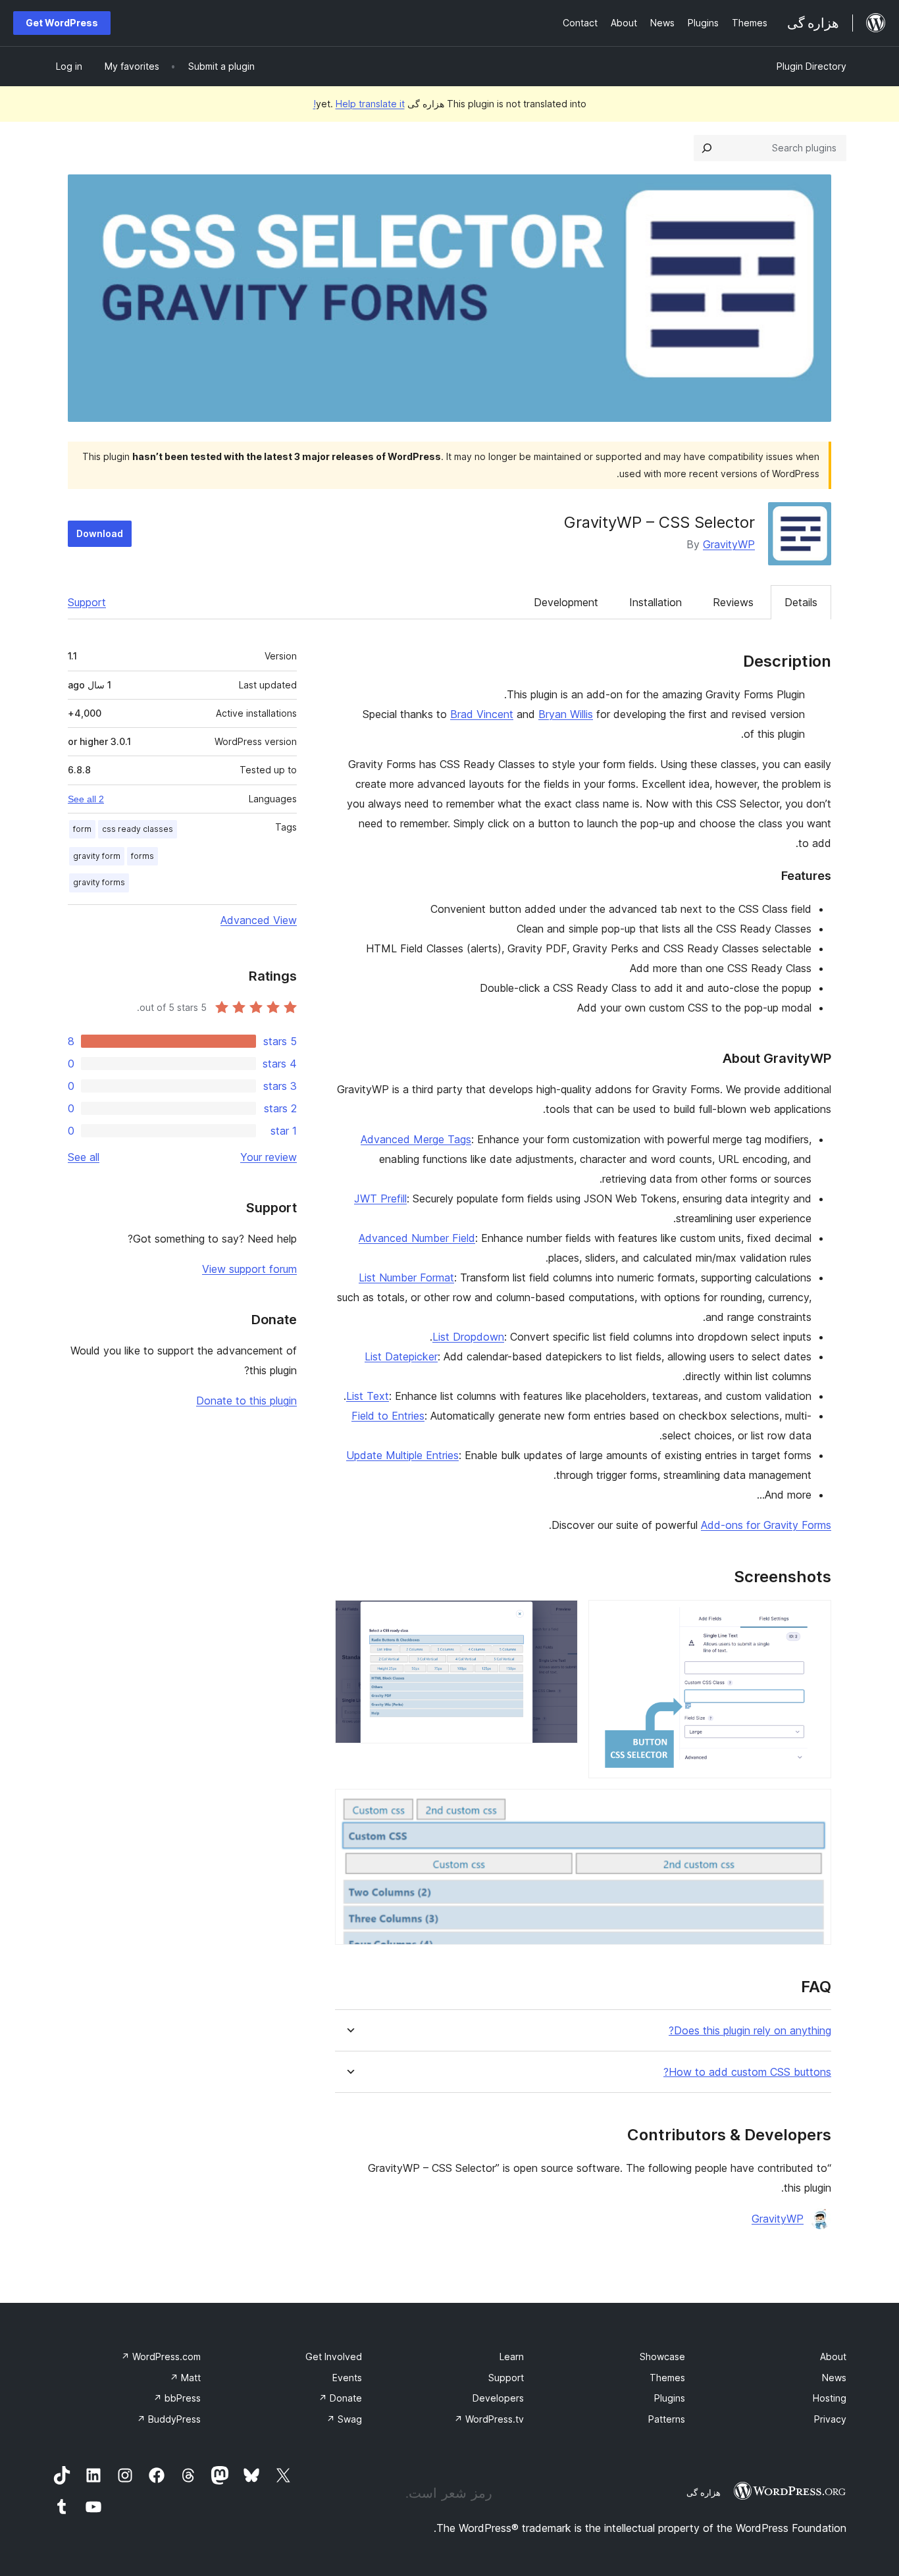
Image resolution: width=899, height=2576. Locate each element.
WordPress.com (161, 2357)
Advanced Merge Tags (416, 1139)
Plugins (670, 2398)
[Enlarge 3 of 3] (813, 1807)
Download (100, 533)
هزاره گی (704, 2492)
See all (84, 1157)
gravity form (97, 856)
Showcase (662, 2357)
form (82, 829)
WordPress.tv (489, 2419)
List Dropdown (468, 1337)
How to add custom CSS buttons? (747, 2072)
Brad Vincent (482, 714)
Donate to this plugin (246, 1401)
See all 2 (86, 799)
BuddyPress (169, 2419)
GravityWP (729, 544)
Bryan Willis (566, 714)
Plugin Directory (811, 66)
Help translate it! (359, 104)
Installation (655, 602)
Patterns (667, 2419)
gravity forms (99, 882)
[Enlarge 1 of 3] (813, 1618)
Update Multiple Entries (402, 1455)
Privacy (830, 2419)
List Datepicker (401, 1356)
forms (142, 856)
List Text (368, 1396)
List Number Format (406, 1277)
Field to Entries (388, 1416)
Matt (185, 2378)
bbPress (177, 2398)
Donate (340, 2398)
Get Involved (334, 2357)
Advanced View (259, 920)
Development (566, 602)
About (833, 2357)
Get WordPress (62, 23)
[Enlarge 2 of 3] (560, 1618)
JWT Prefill (380, 1198)
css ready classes (138, 829)
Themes (667, 2378)
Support (87, 602)
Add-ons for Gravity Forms (766, 1525)
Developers (498, 2398)
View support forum (249, 1269)
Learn (512, 2357)
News (834, 2378)
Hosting (830, 2398)
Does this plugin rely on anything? (750, 2031)
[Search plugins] (707, 148)
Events (347, 2378)
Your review (269, 1157)
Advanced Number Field (417, 1238)
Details (801, 602)
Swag (344, 2419)
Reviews (733, 602)
